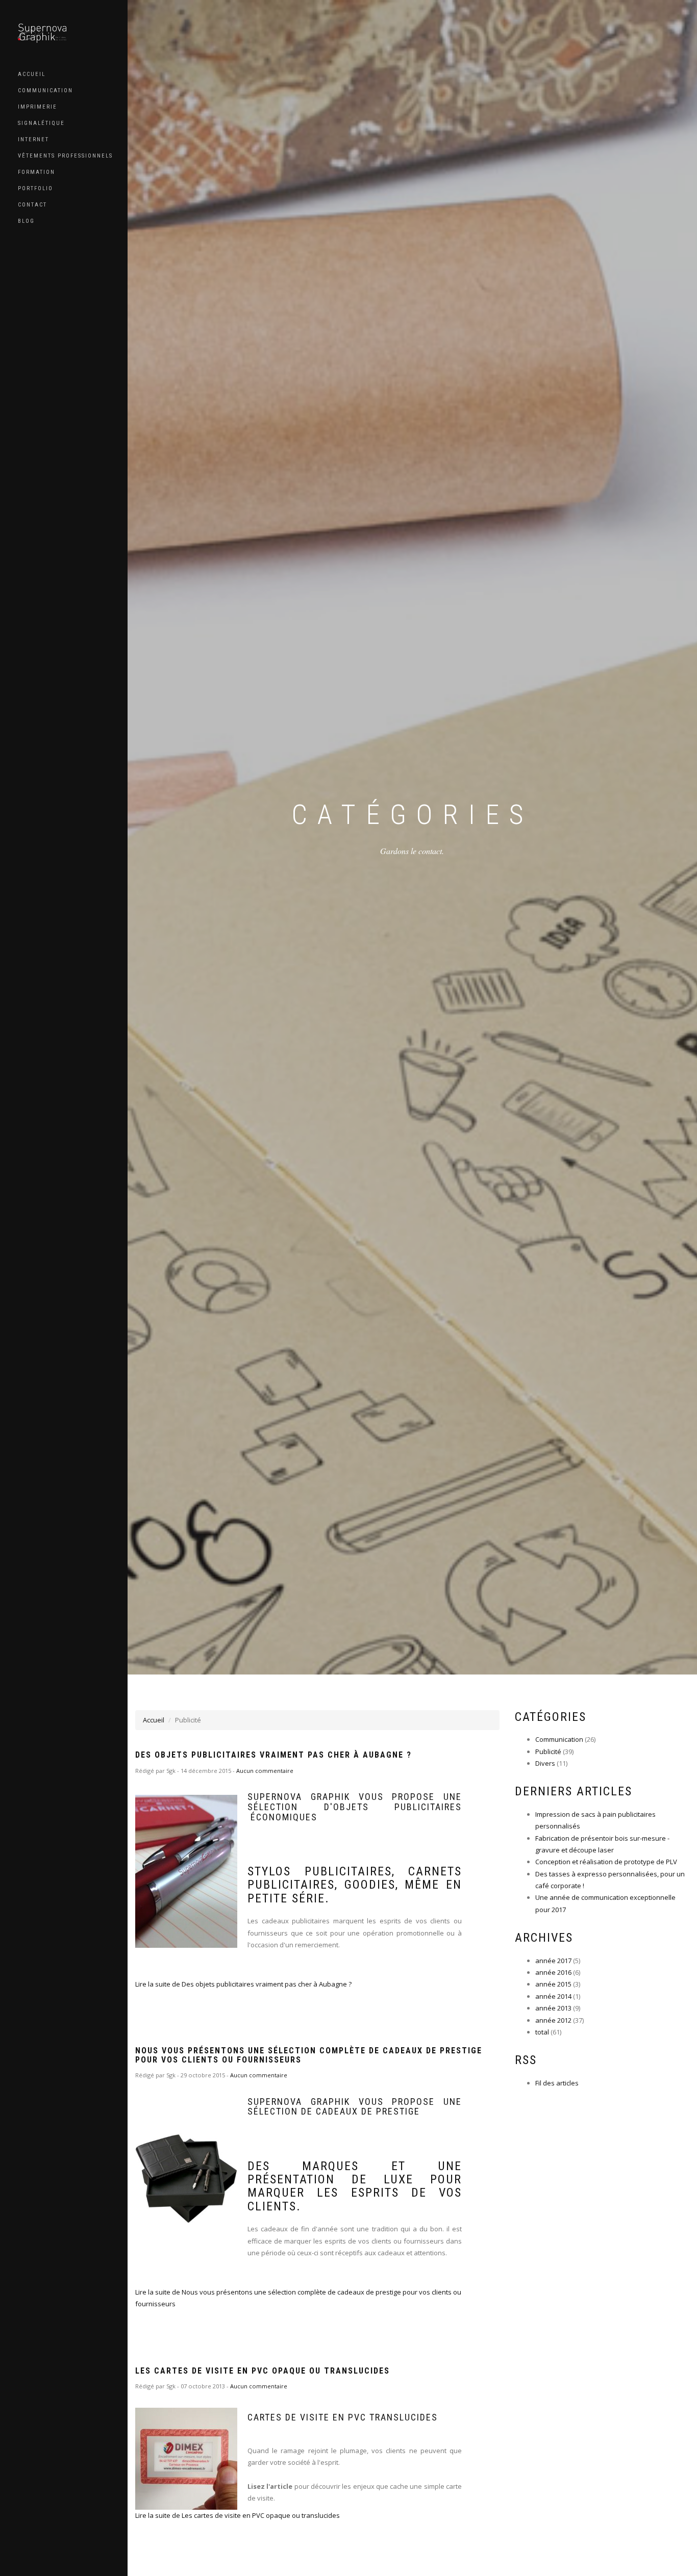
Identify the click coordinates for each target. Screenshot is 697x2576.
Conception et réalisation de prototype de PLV (606, 1862)
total (543, 2032)
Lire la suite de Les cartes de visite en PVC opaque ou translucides (238, 2515)
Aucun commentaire (265, 1771)
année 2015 (553, 1984)
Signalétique (41, 123)
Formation (36, 172)
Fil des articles (557, 2083)
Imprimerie (38, 107)
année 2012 (553, 2020)
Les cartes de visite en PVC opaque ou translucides (263, 2371)
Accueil (32, 74)
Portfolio (35, 188)
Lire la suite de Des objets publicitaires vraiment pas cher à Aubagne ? (243, 1984)
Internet (33, 139)
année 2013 (553, 2008)
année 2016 (553, 1972)
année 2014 (553, 1996)
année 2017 (553, 1961)
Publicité (548, 1751)
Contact (32, 205)
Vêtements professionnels (65, 156)
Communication (45, 91)
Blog (26, 221)
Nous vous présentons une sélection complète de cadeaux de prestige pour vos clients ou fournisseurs (309, 2055)
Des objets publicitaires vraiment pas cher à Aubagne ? (273, 1755)
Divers (545, 1763)
